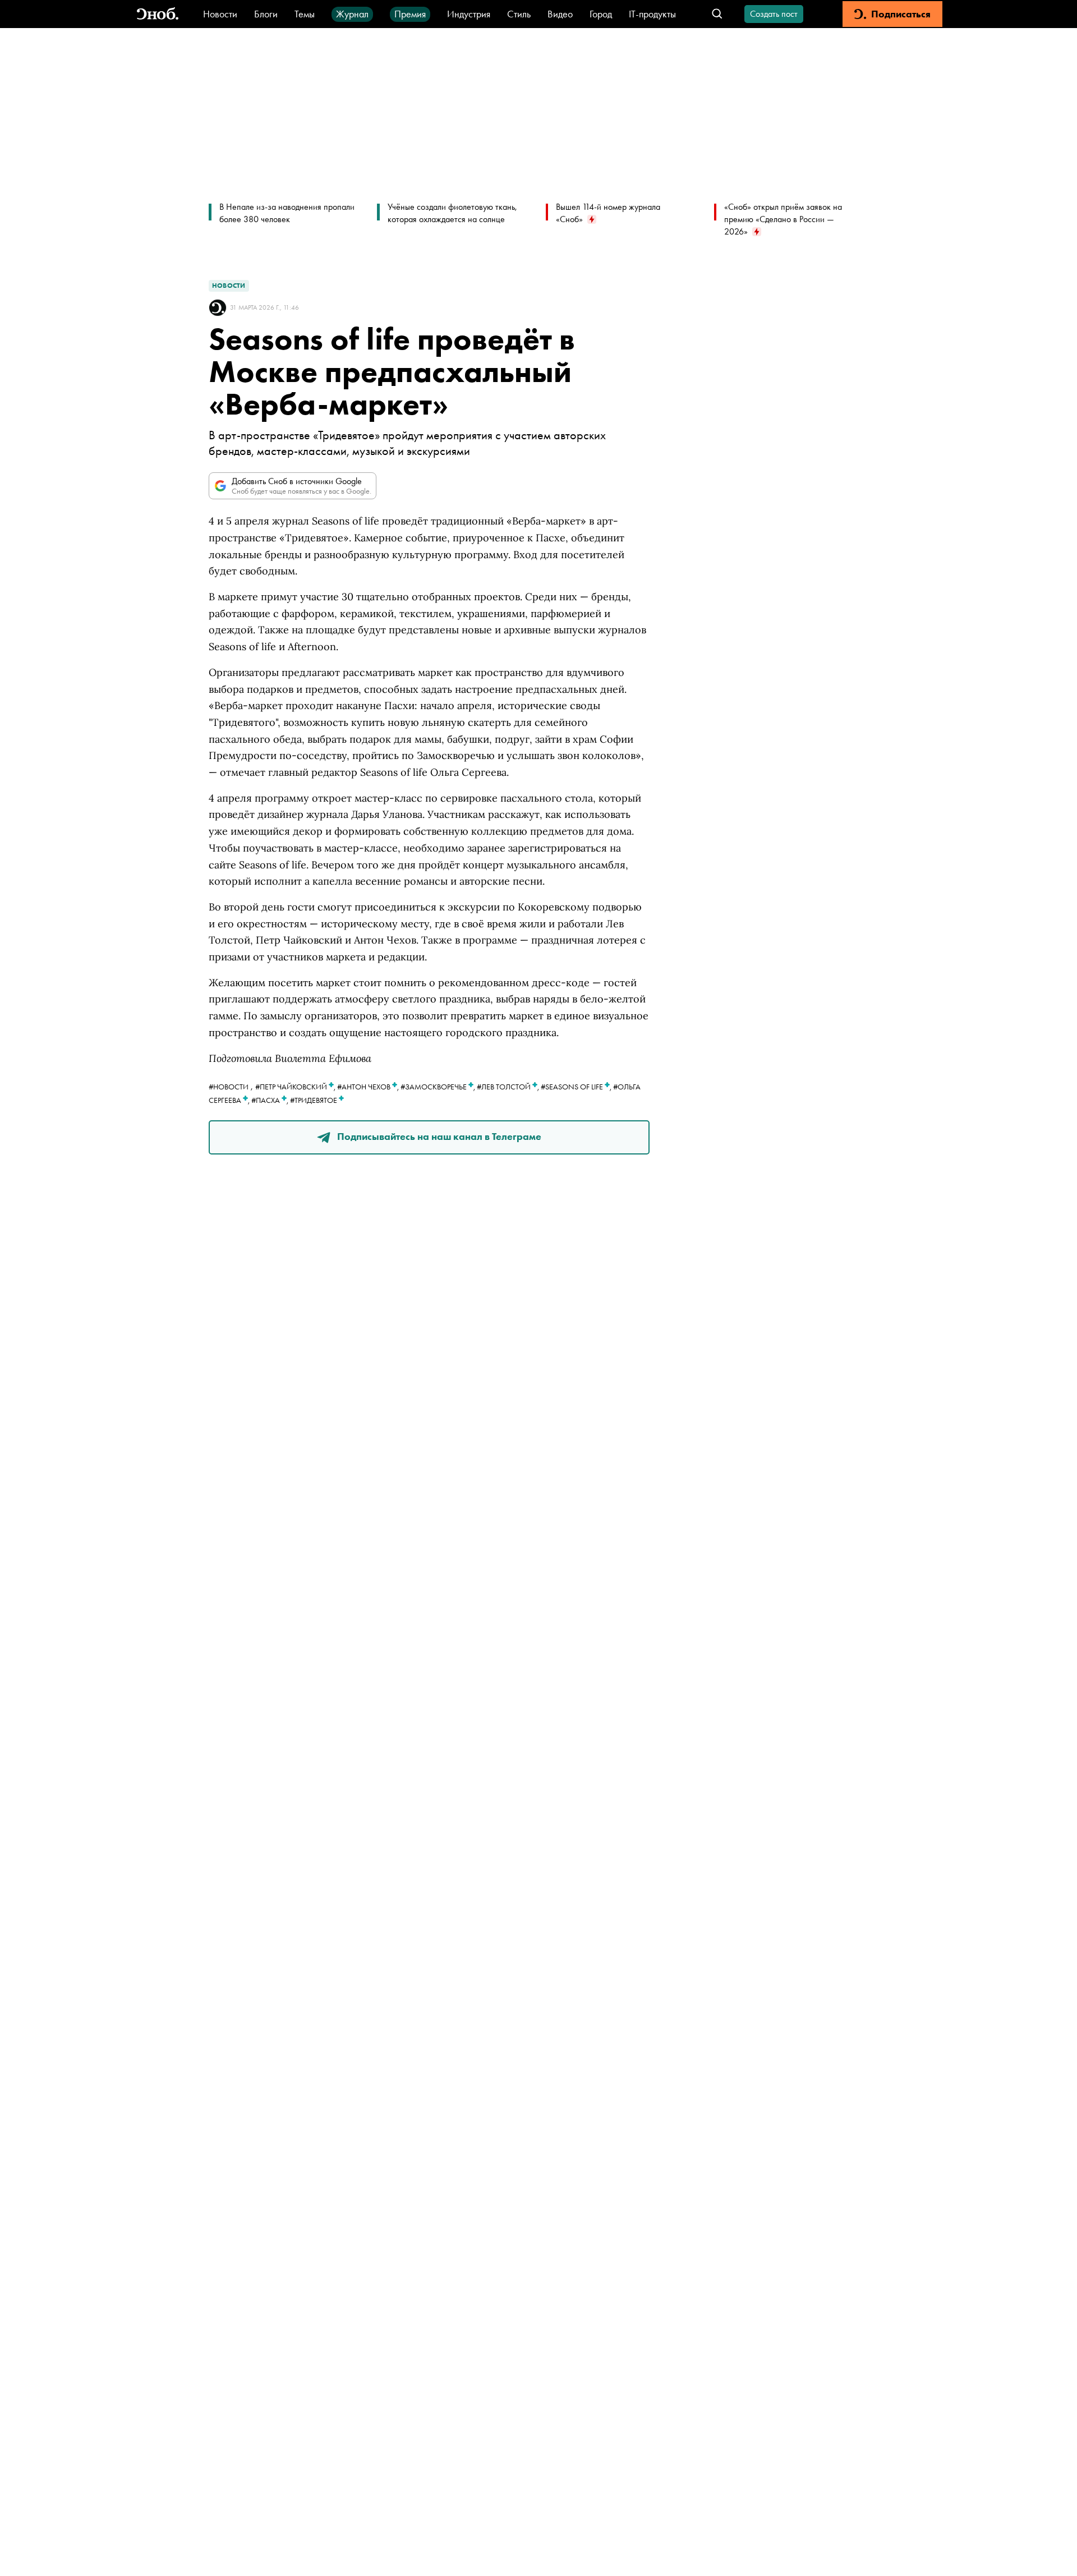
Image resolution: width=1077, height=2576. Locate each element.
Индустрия (469, 14)
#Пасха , (271, 1100)
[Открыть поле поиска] (717, 14)
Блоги (266, 14)
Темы (305, 14)
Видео (560, 14)
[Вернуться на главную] (158, 14)
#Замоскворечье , (439, 1087)
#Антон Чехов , (369, 1087)
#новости (229, 1087)
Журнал (352, 14)
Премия (410, 14)
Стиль (519, 14)
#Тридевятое (314, 1100)
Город (601, 14)
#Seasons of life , (577, 1087)
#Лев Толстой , (509, 1087)
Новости (220, 14)
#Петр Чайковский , (296, 1087)
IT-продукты (652, 14)
